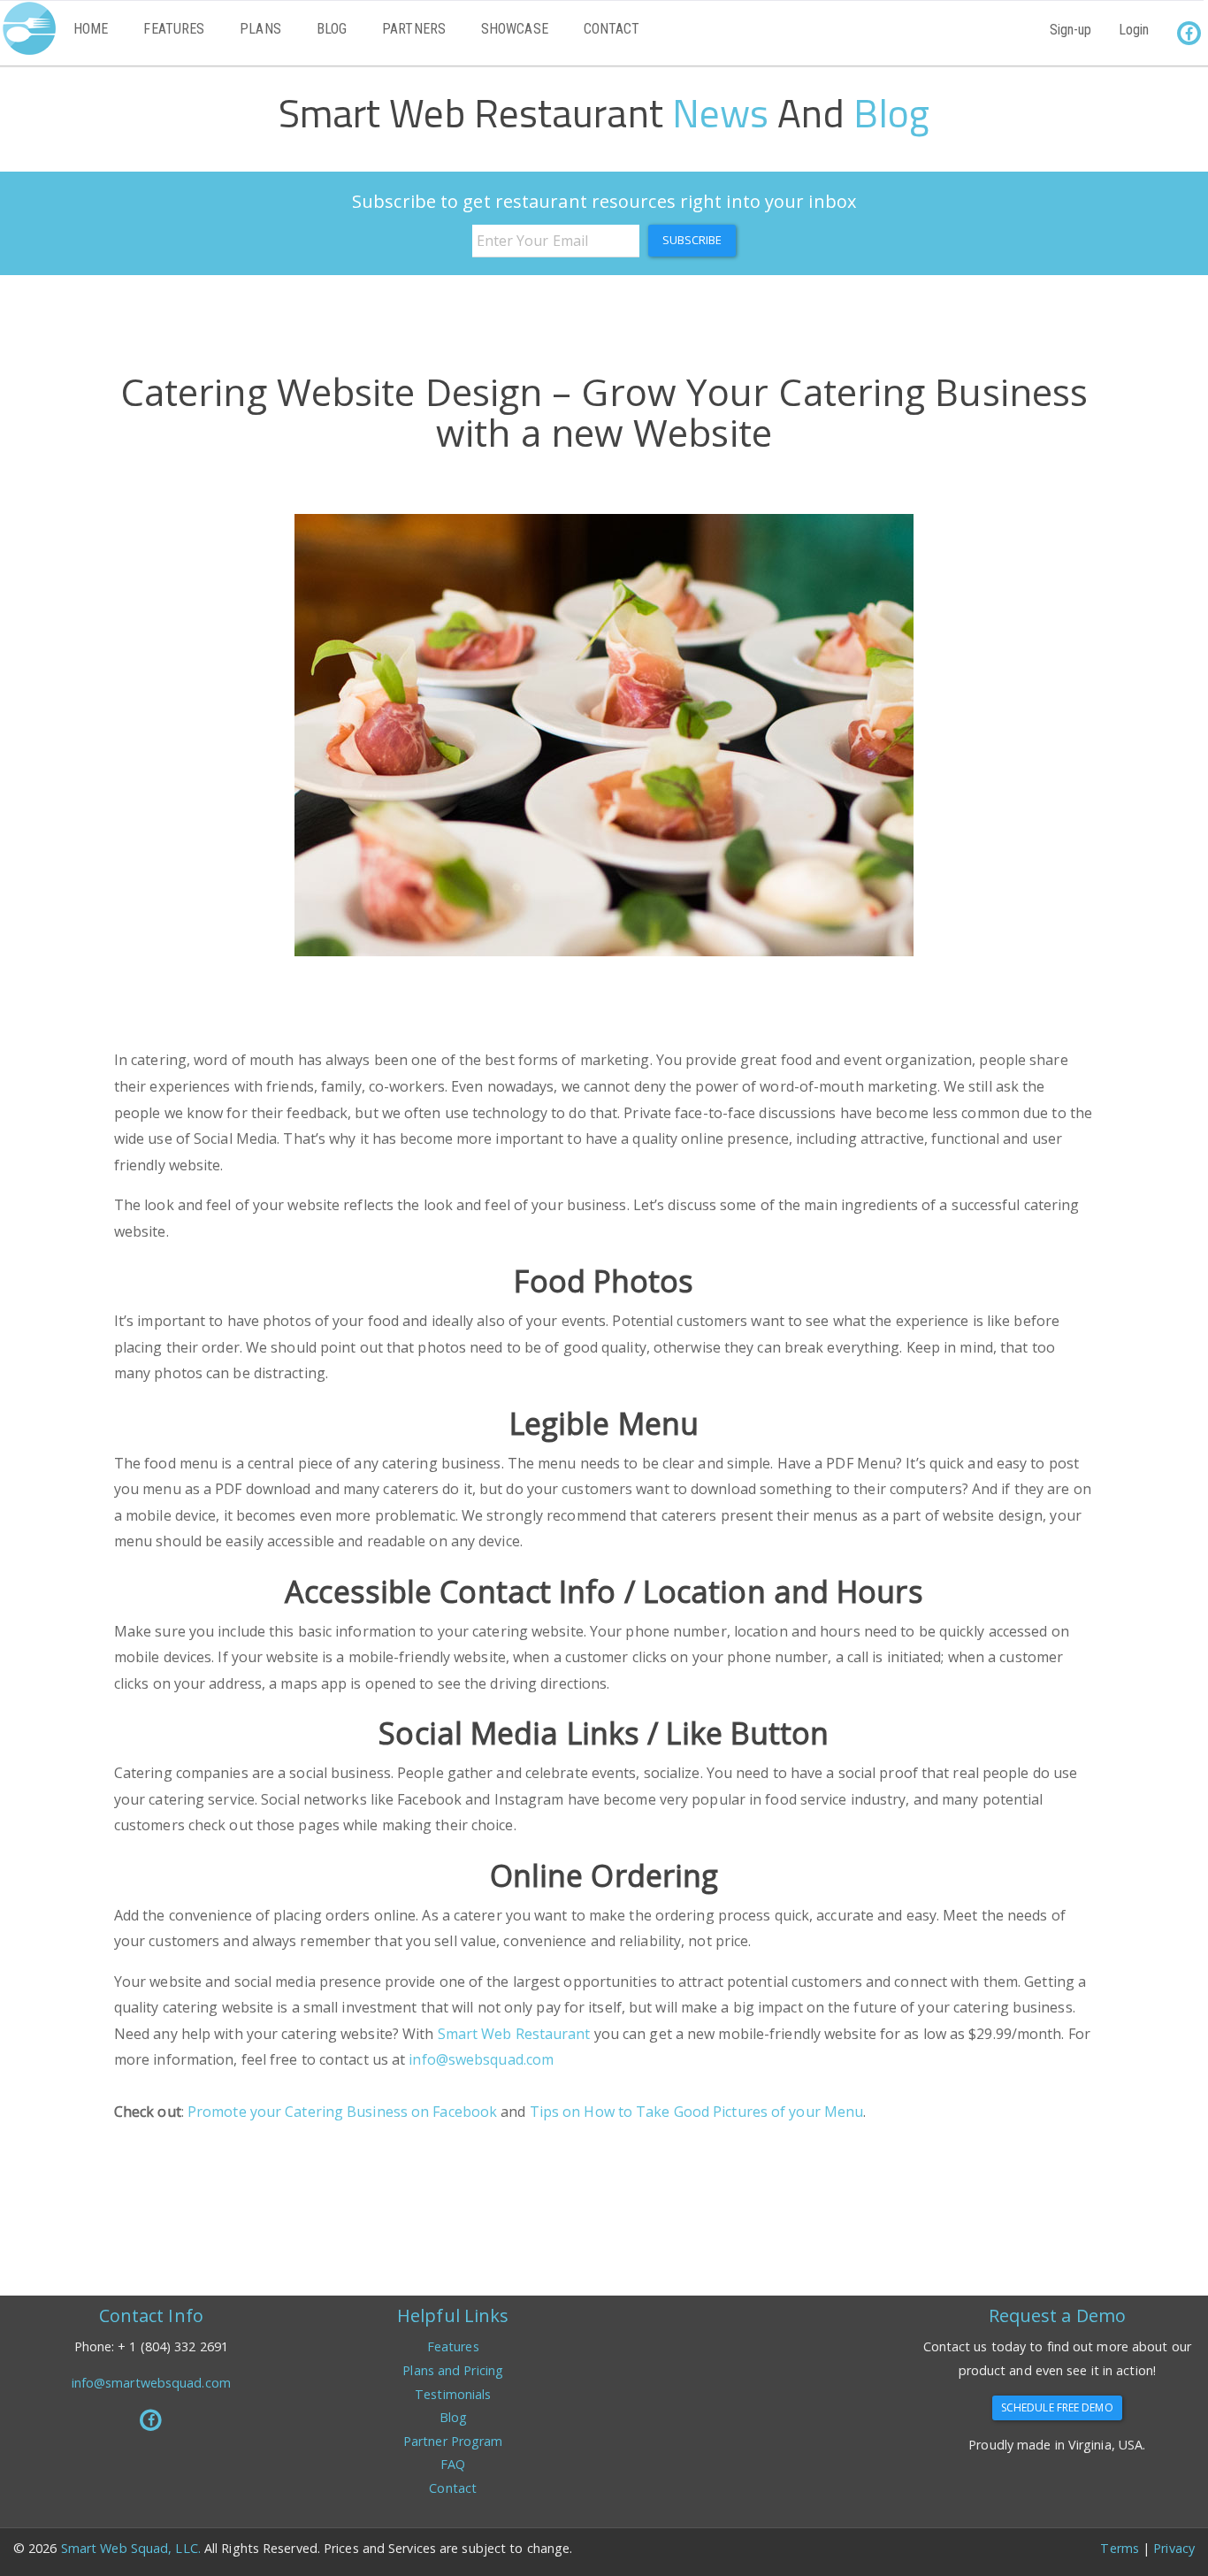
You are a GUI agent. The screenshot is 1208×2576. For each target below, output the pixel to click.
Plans (260, 29)
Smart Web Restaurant (514, 2034)
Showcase (515, 29)
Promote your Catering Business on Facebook (342, 2112)
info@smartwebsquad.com (151, 2383)
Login (1134, 30)
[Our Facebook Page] (151, 2420)
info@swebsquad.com (481, 2059)
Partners (414, 29)
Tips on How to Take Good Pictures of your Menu (697, 2112)
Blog (332, 29)
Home (91, 29)
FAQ (453, 2464)
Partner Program (453, 2441)
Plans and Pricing (453, 2370)
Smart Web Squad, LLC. (133, 2548)
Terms (1120, 2548)
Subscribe (692, 240)
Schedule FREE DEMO (1057, 2407)
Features (174, 29)
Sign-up (1071, 30)
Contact (612, 29)
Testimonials (453, 2394)
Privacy (1174, 2548)
